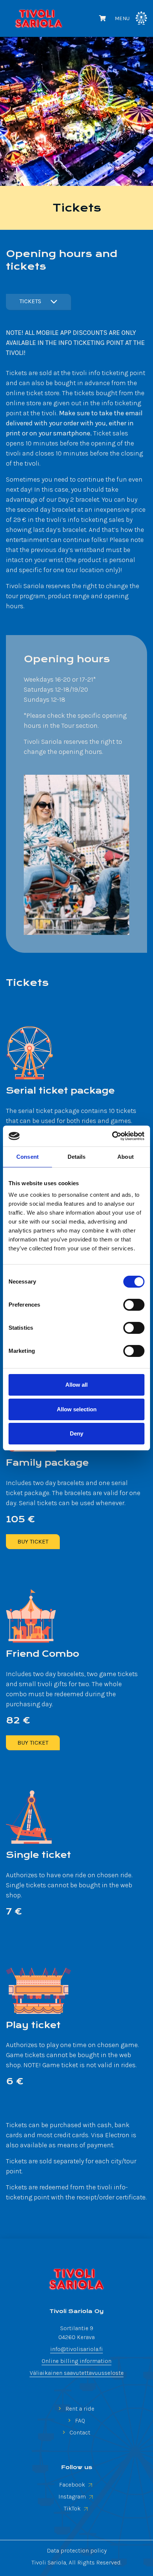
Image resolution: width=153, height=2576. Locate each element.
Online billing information (76, 2361)
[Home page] (76, 2279)
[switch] (134, 1305)
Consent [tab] (27, 1157)
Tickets (30, 301)
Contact (79, 2432)
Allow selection (77, 1409)
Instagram (73, 2496)
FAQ (79, 2420)
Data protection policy (77, 2550)
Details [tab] (77, 1157)
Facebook (73, 2485)
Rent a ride (79, 2409)
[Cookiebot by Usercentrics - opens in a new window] (112, 1136)
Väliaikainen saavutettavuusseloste (77, 2373)
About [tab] (126, 1157)
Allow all (76, 1385)
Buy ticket (33, 1541)
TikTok (73, 2508)
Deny (76, 1433)
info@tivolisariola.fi (76, 2349)
